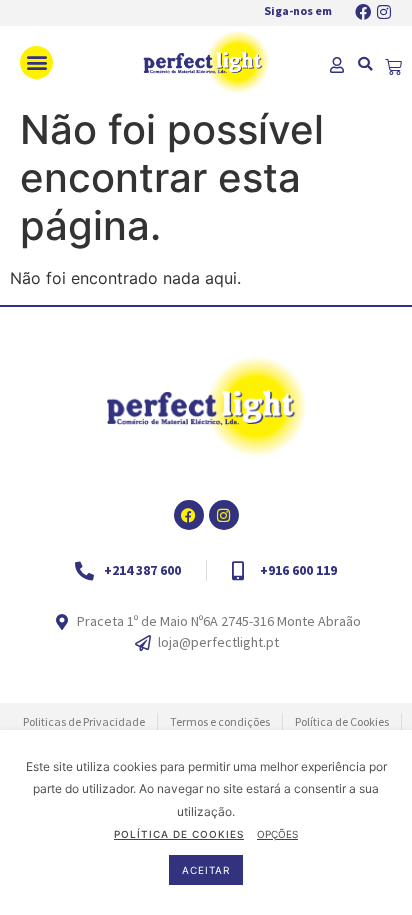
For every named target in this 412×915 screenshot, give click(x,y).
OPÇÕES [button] (277, 834)
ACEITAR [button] (206, 870)
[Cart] (393, 67)
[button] (36, 62)
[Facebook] (363, 12)
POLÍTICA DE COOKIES (179, 834)
